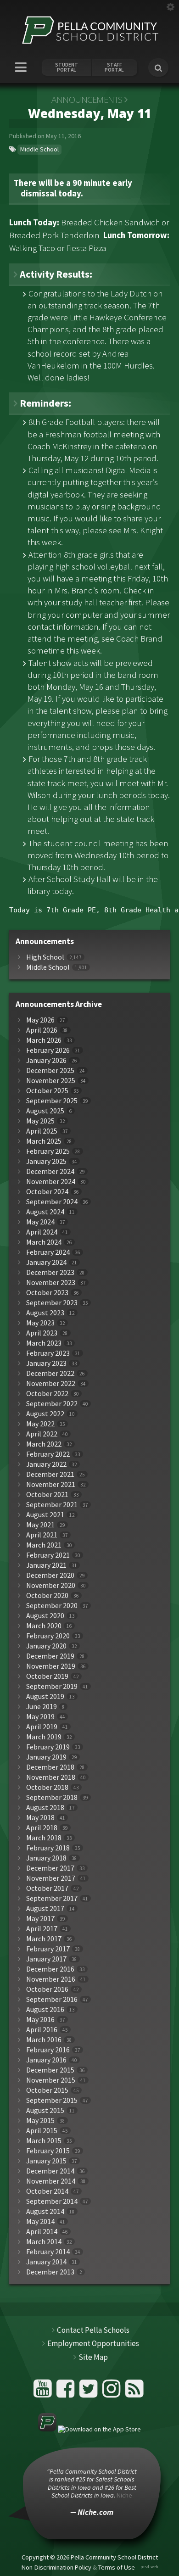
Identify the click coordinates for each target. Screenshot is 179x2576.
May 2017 (40, 1919)
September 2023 (52, 1303)
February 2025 (48, 1151)
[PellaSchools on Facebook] (67, 2392)
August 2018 (45, 1808)
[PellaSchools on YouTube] (44, 2392)
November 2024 (51, 1182)
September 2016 (52, 1999)
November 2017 (51, 1878)
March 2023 (44, 1343)
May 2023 (40, 1323)
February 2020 (48, 1636)
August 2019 (45, 1696)
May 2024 (40, 1222)
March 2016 (44, 2040)
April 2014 (42, 2232)
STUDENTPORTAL (67, 67)
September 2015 (52, 2100)
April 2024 (42, 1232)
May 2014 (40, 2221)
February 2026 (48, 1050)
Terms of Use (117, 2567)
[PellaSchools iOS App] (89, 2429)
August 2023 (45, 1313)
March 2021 (44, 1545)
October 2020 (47, 1595)
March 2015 (44, 2141)
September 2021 (52, 1505)
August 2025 (45, 1111)
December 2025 (50, 1070)
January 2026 (46, 1060)
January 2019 (46, 1757)
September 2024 (52, 1202)
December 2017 (50, 1868)
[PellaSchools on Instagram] (113, 2392)
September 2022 (52, 1404)
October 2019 (47, 1676)
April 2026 (42, 1030)
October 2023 (47, 1293)
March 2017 (44, 1939)
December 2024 (50, 1171)
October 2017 (47, 1888)
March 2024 (44, 1242)
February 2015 (48, 2151)
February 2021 (48, 1555)
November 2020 (51, 1585)
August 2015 (45, 2110)
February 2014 (48, 2252)
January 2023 (46, 1363)
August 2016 (45, 2009)
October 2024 (47, 1192)
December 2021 (50, 1474)
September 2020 (52, 1606)
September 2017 (52, 1898)
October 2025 (47, 1091)
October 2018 (47, 1787)
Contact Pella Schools (93, 2330)
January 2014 (46, 2262)
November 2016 (51, 1979)
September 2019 (52, 1686)
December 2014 (50, 2171)
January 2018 (46, 1858)
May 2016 (40, 2020)
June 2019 (42, 1707)
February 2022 (48, 1454)
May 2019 (40, 1717)
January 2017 (46, 1959)
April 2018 (42, 1828)
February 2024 (48, 1252)
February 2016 (48, 2050)
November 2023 (51, 1282)
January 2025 (46, 1161)
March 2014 (44, 2242)
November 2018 (51, 1777)
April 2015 (42, 2131)
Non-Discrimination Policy (56, 2567)
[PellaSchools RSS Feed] (134, 2392)
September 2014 (52, 2201)
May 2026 (40, 1020)
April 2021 (42, 1535)
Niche (124, 2495)
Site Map (93, 2357)
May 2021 (40, 1525)
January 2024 (46, 1262)
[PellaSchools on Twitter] (90, 2392)
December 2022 (50, 1373)
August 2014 (45, 2211)
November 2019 (51, 1666)
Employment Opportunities (93, 2343)
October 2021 (47, 1495)
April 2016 (42, 2030)
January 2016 (46, 2060)
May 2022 (40, 1424)
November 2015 (51, 2080)
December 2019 (50, 1656)
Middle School (39, 149)
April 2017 (42, 1929)
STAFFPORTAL (114, 67)
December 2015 (50, 2070)
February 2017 (48, 1949)
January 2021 (46, 1565)
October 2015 (47, 2090)
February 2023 (48, 1353)
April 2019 (42, 1727)
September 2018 (52, 1797)
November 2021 (51, 1484)
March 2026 (44, 1040)
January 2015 (46, 2161)
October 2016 (47, 1989)
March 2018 (44, 1838)
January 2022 (46, 1464)
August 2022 (45, 1414)
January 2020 (46, 1646)
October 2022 (47, 1394)
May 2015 (40, 2121)
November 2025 (51, 1081)
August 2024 (45, 1212)
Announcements (87, 100)
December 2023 (50, 1272)
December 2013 (50, 2272)
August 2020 (45, 1616)
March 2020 (44, 1626)
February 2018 (48, 1848)
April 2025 (42, 1131)
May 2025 (40, 1121)
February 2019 (48, 1747)
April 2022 (42, 1434)
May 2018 (40, 1818)
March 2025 (44, 1141)
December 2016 (50, 1969)
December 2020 (50, 1575)
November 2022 (51, 1383)
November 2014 (51, 2181)
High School (45, 957)
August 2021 (45, 1515)
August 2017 (45, 1908)
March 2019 (44, 1737)
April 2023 (42, 1333)
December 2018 (50, 1767)
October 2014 (47, 2191)
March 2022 (44, 1444)
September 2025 (52, 1101)
